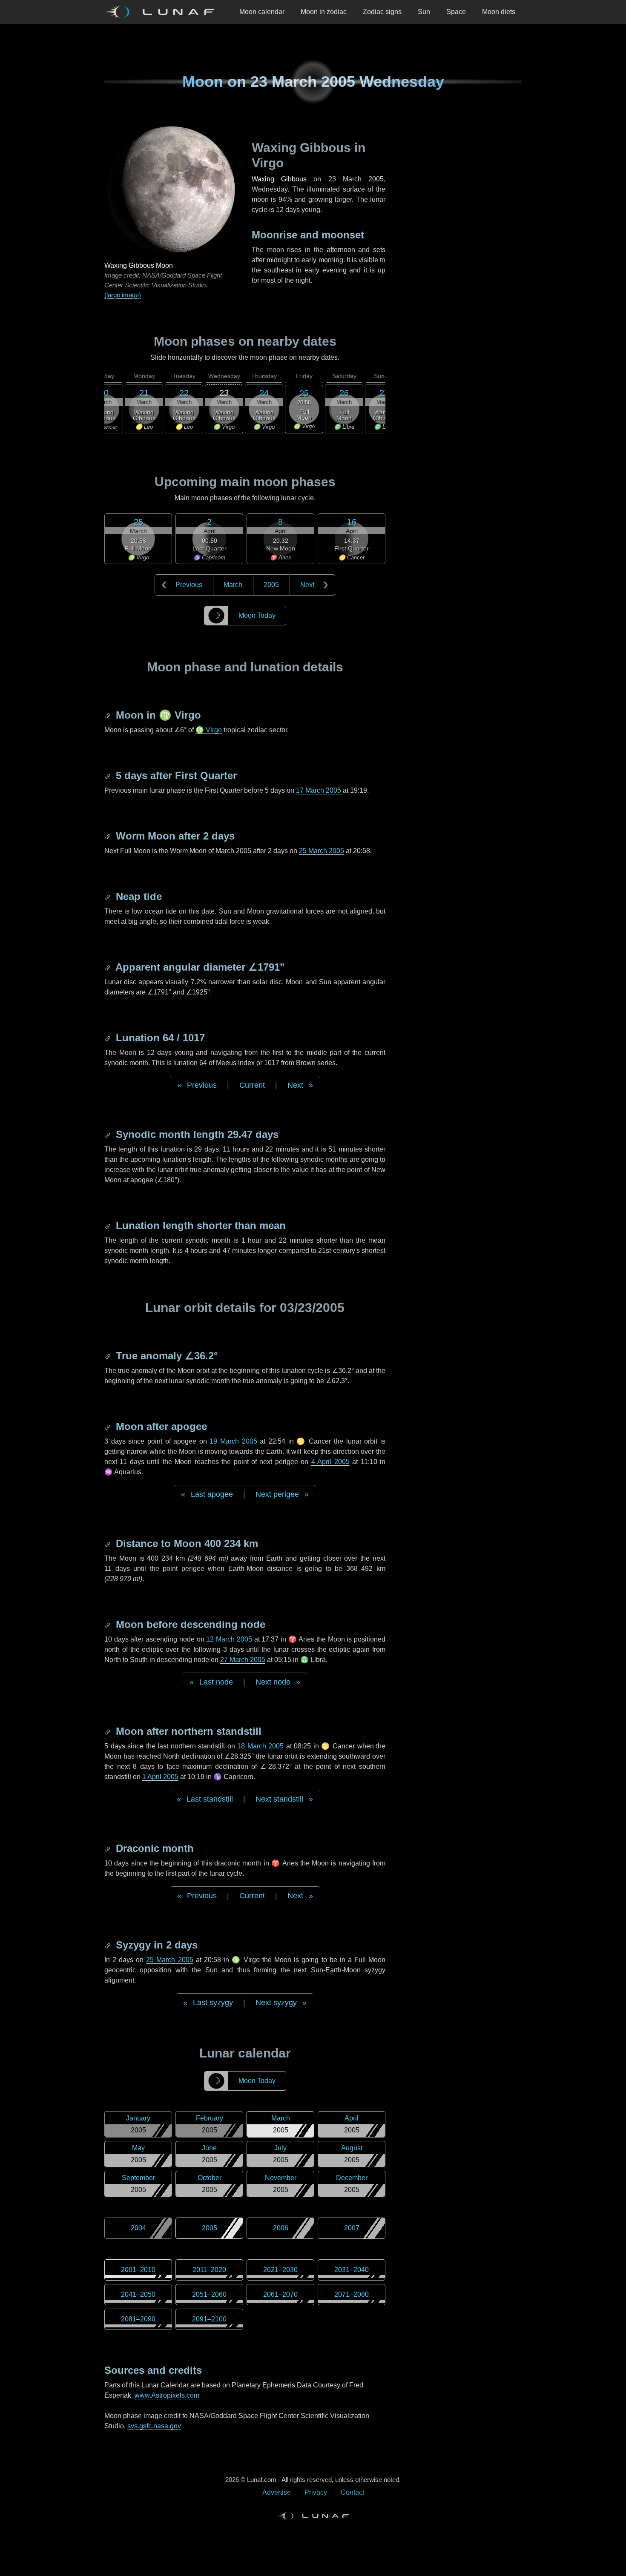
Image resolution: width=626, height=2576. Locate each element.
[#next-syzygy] (109, 1945)
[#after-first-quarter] (109, 775)
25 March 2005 (322, 851)
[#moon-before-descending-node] (109, 1624)
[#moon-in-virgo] (109, 715)
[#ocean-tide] (109, 896)
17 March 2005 (319, 790)
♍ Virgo (209, 730)
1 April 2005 (160, 1777)
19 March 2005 (233, 1441)
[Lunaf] (163, 12)
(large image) (123, 295)
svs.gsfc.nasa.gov (154, 2426)
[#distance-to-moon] (109, 1543)
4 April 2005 (330, 1462)
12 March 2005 (229, 1639)
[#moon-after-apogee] (109, 1426)
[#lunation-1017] (109, 1038)
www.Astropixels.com (167, 2395)
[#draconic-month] (109, 1848)
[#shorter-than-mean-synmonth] (109, 1225)
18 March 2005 (260, 1746)
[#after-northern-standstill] (109, 1731)
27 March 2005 (243, 1660)
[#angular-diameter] (109, 967)
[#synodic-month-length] (109, 1134)
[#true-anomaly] (109, 1356)
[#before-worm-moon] (109, 836)
